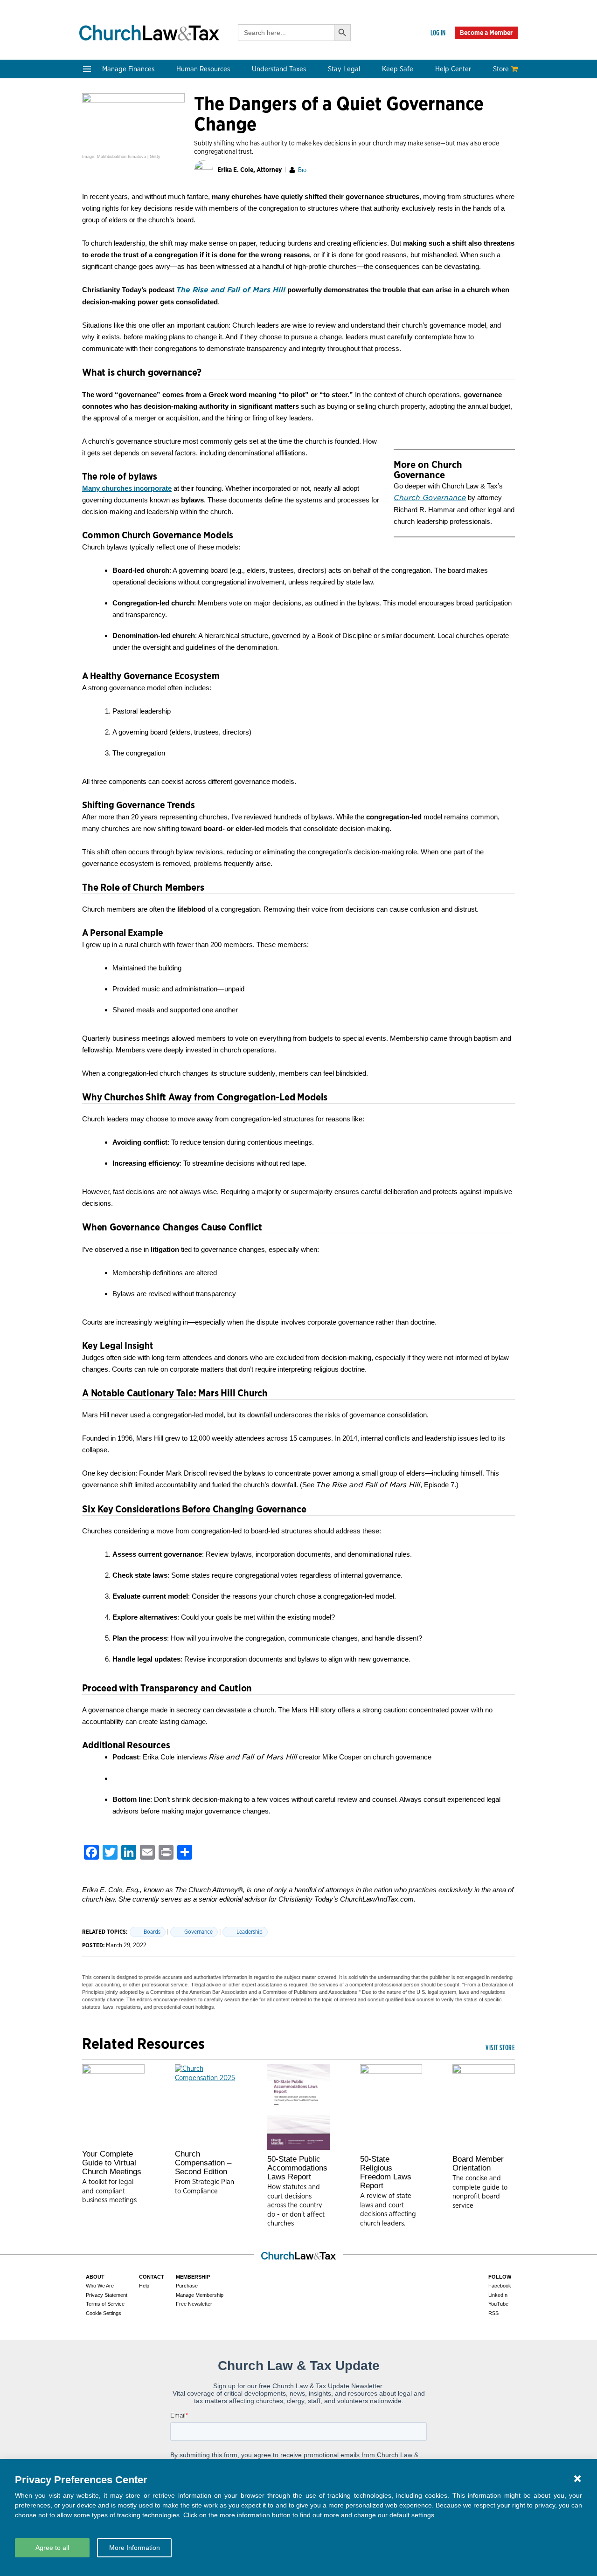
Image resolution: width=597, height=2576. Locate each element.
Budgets (97, 118)
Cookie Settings (104, 2313)
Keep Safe (398, 69)
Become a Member (486, 33)
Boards (152, 1932)
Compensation (195, 118)
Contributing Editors (205, 296)
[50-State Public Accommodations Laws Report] (298, 2107)
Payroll (183, 141)
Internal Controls (111, 163)
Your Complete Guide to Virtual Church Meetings (112, 2163)
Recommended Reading (122, 263)
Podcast (97, 251)
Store (501, 69)
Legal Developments (380, 174)
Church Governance (430, 498)
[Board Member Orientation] (484, 2107)
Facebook (500, 2286)
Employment (192, 129)
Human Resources (203, 69)
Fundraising (103, 152)
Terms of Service (105, 2304)
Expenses (274, 141)
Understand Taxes (279, 69)
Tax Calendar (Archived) (298, 163)
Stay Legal (344, 69)
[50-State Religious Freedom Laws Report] (391, 2107)
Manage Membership (200, 2295)
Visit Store (500, 2047)
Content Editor (196, 263)
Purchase (187, 2286)
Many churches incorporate (127, 488)
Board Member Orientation (478, 2164)
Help (144, 2286)
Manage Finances (128, 69)
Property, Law (369, 196)
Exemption (277, 129)
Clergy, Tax (277, 118)
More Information (135, 2548)
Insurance (451, 152)
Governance (367, 163)
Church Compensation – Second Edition (203, 2163)
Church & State (372, 141)
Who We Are (198, 225)
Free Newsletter (194, 2304)
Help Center (453, 69)
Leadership (250, 1932)
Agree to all (52, 2548)
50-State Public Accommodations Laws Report (297, 2168)
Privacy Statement (107, 2295)
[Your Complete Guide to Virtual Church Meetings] (113, 2105)
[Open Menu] (87, 69)
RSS (493, 2313)
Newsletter (102, 240)
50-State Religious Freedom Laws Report (386, 2172)
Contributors (193, 307)
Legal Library (368, 185)
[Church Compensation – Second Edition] (206, 2105)
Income (271, 152)
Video (93, 274)
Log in (438, 33)
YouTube (498, 2304)
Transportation (459, 163)
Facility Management (469, 141)
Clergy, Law (366, 152)
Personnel (188, 152)
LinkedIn (498, 2295)
